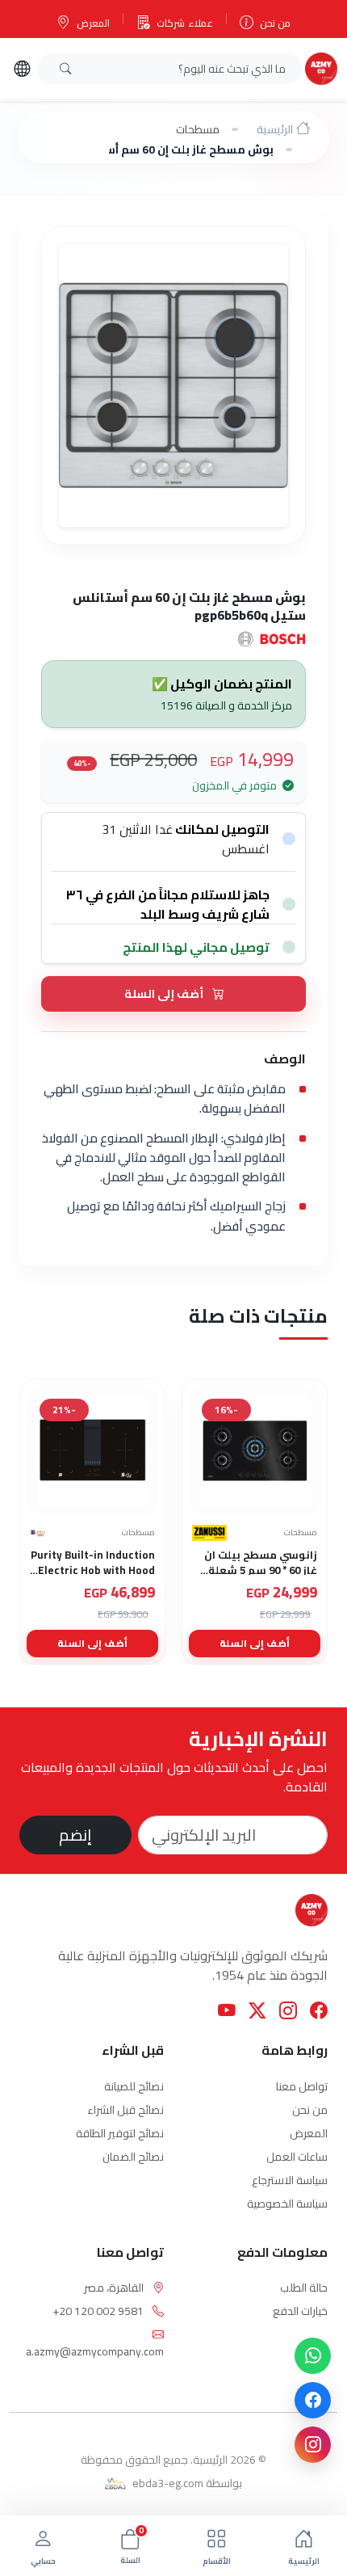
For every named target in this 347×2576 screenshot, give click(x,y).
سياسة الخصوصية (287, 2203)
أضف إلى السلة (165, 993)
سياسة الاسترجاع (290, 2180)
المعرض (93, 23)
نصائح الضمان (133, 2157)
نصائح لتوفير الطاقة (120, 2133)
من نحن (275, 23)
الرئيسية (275, 129)
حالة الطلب (304, 2288)
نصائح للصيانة (134, 2086)
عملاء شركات (184, 23)
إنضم (75, 1835)
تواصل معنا (302, 2086)
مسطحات (198, 129)
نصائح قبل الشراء (125, 2110)
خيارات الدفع (300, 2311)
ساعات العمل (297, 2157)
